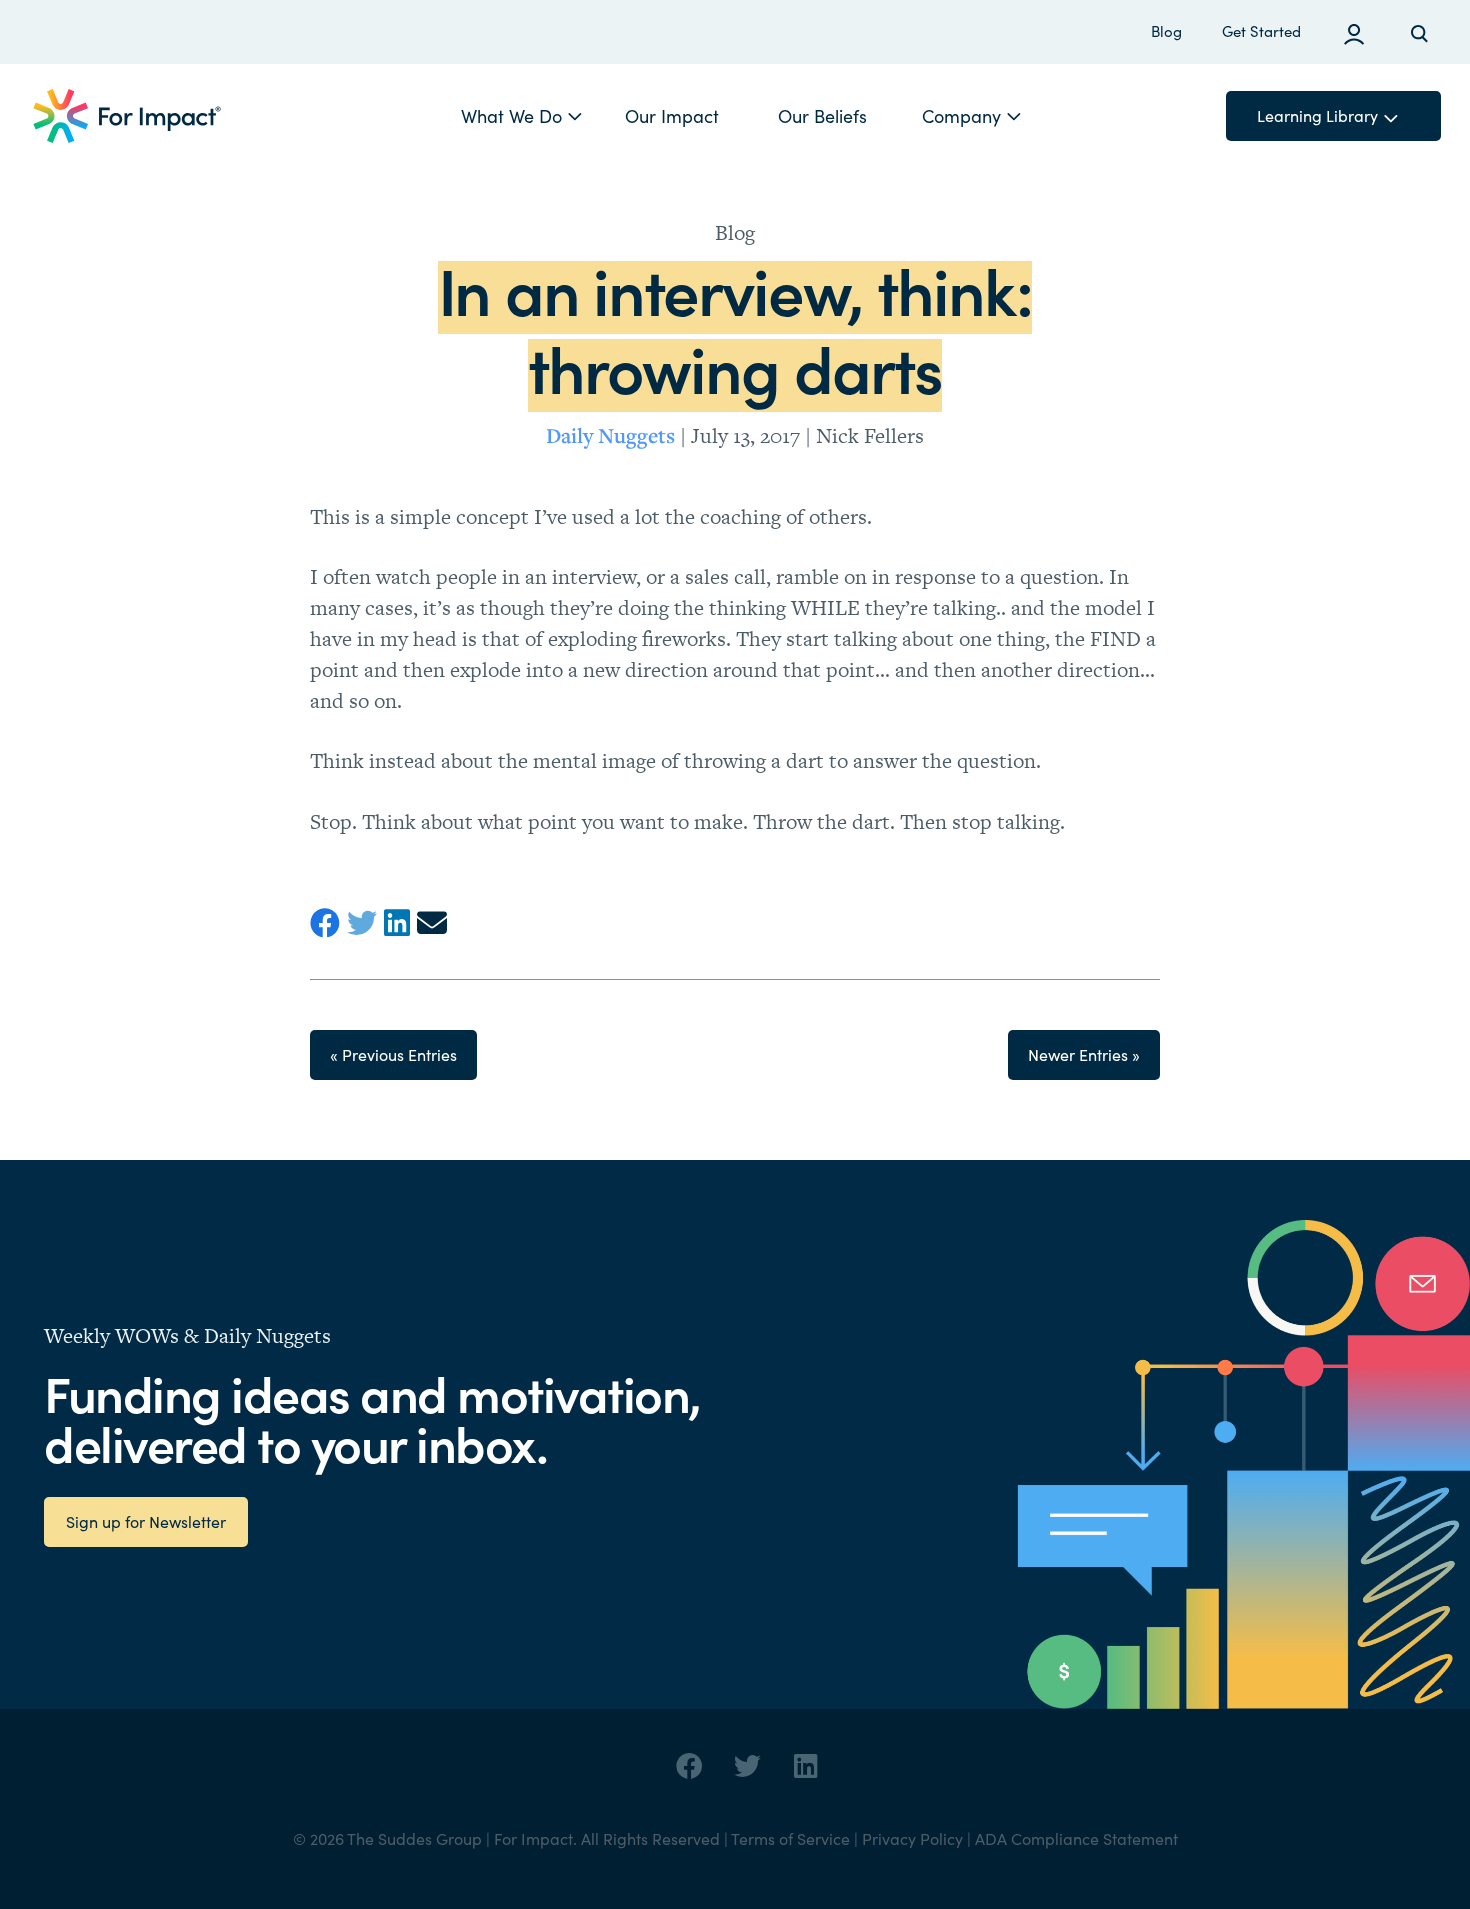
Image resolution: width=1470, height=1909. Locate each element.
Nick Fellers (870, 435)
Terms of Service (790, 1838)
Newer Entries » (1084, 1054)
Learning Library (1317, 115)
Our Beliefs (822, 116)
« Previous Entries (393, 1054)
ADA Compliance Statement (1076, 1838)
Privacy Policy (912, 1838)
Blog (1166, 31)
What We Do (511, 116)
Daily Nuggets (610, 435)
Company (961, 116)
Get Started (1261, 31)
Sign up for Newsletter (146, 1521)
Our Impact (672, 116)
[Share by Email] (435, 923)
